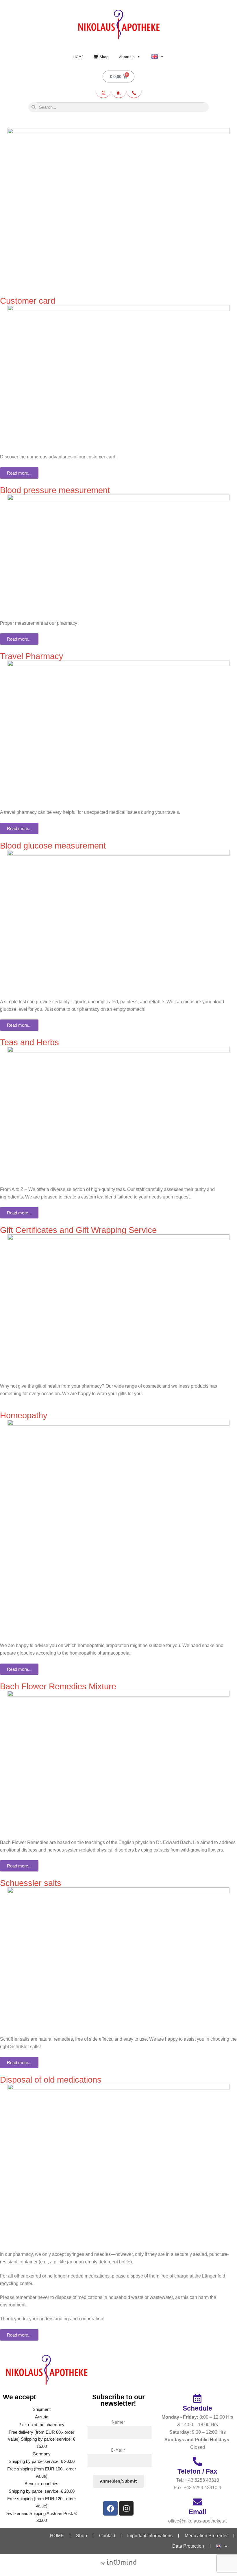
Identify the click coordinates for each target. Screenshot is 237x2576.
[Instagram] (126, 2508)
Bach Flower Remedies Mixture (58, 1686)
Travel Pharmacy (32, 656)
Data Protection (188, 2546)
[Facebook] (110, 2508)
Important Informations (150, 2536)
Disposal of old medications (51, 2080)
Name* (118, 2422)
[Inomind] (118, 2562)
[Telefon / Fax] (197, 2461)
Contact (107, 2536)
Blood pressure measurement (55, 490)
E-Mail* (118, 2450)
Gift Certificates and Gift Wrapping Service (78, 1230)
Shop (104, 57)
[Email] (197, 2502)
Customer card (28, 301)
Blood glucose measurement (53, 846)
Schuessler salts (31, 1883)
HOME (78, 57)
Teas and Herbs (29, 1042)
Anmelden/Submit (118, 2481)
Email (197, 2512)
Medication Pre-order (206, 2536)
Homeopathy (24, 1415)
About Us (127, 57)
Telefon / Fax (197, 2471)
